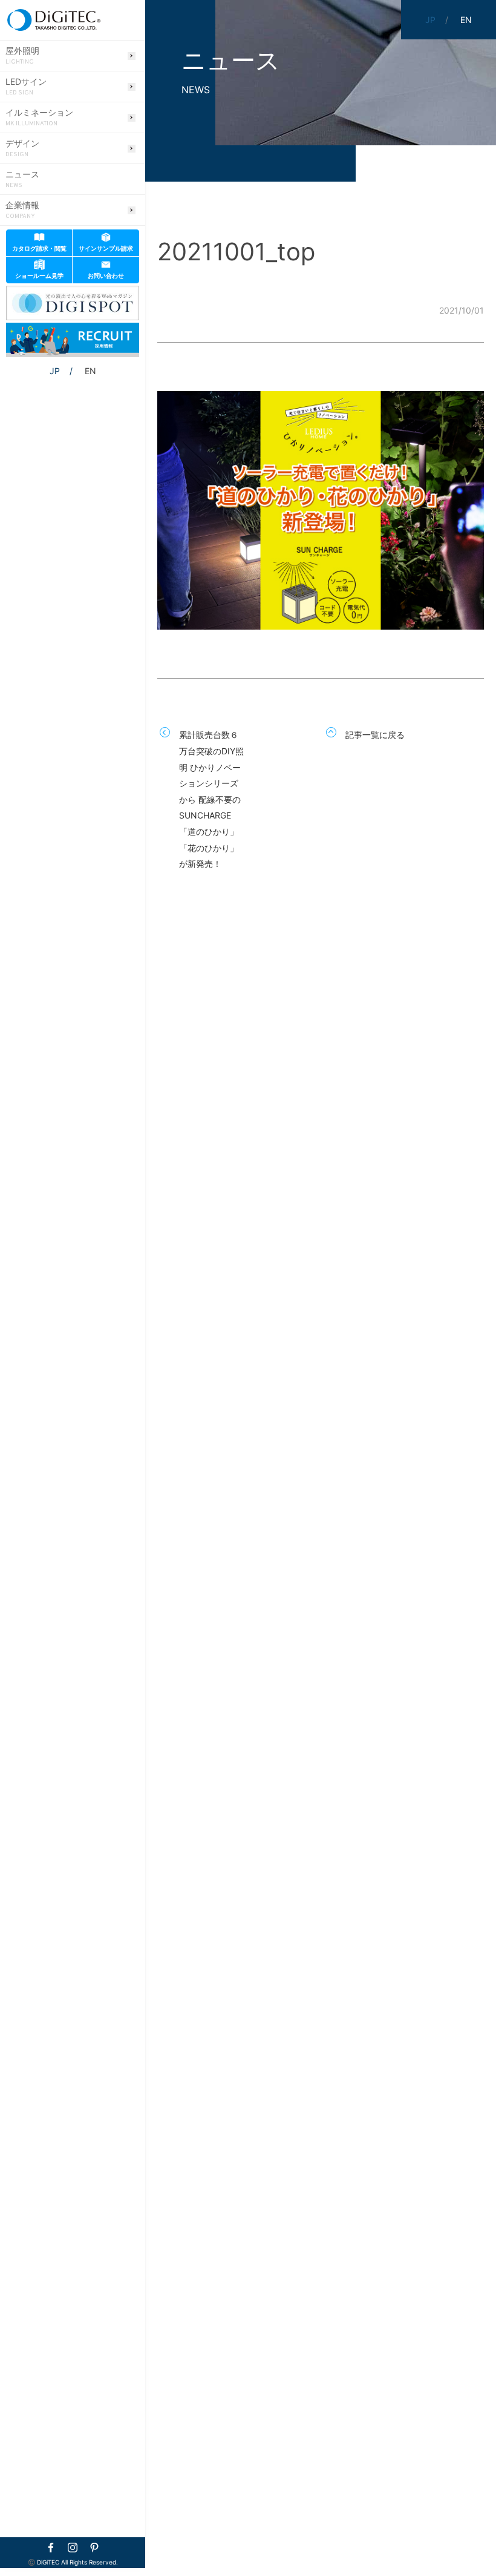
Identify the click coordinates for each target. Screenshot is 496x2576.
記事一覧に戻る (375, 735)
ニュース (22, 179)
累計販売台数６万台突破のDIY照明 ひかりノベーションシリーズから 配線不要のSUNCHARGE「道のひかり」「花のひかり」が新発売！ (211, 799)
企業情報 (22, 210)
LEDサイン (26, 87)
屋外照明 (22, 56)
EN (90, 371)
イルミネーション (39, 117)
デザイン (22, 148)
